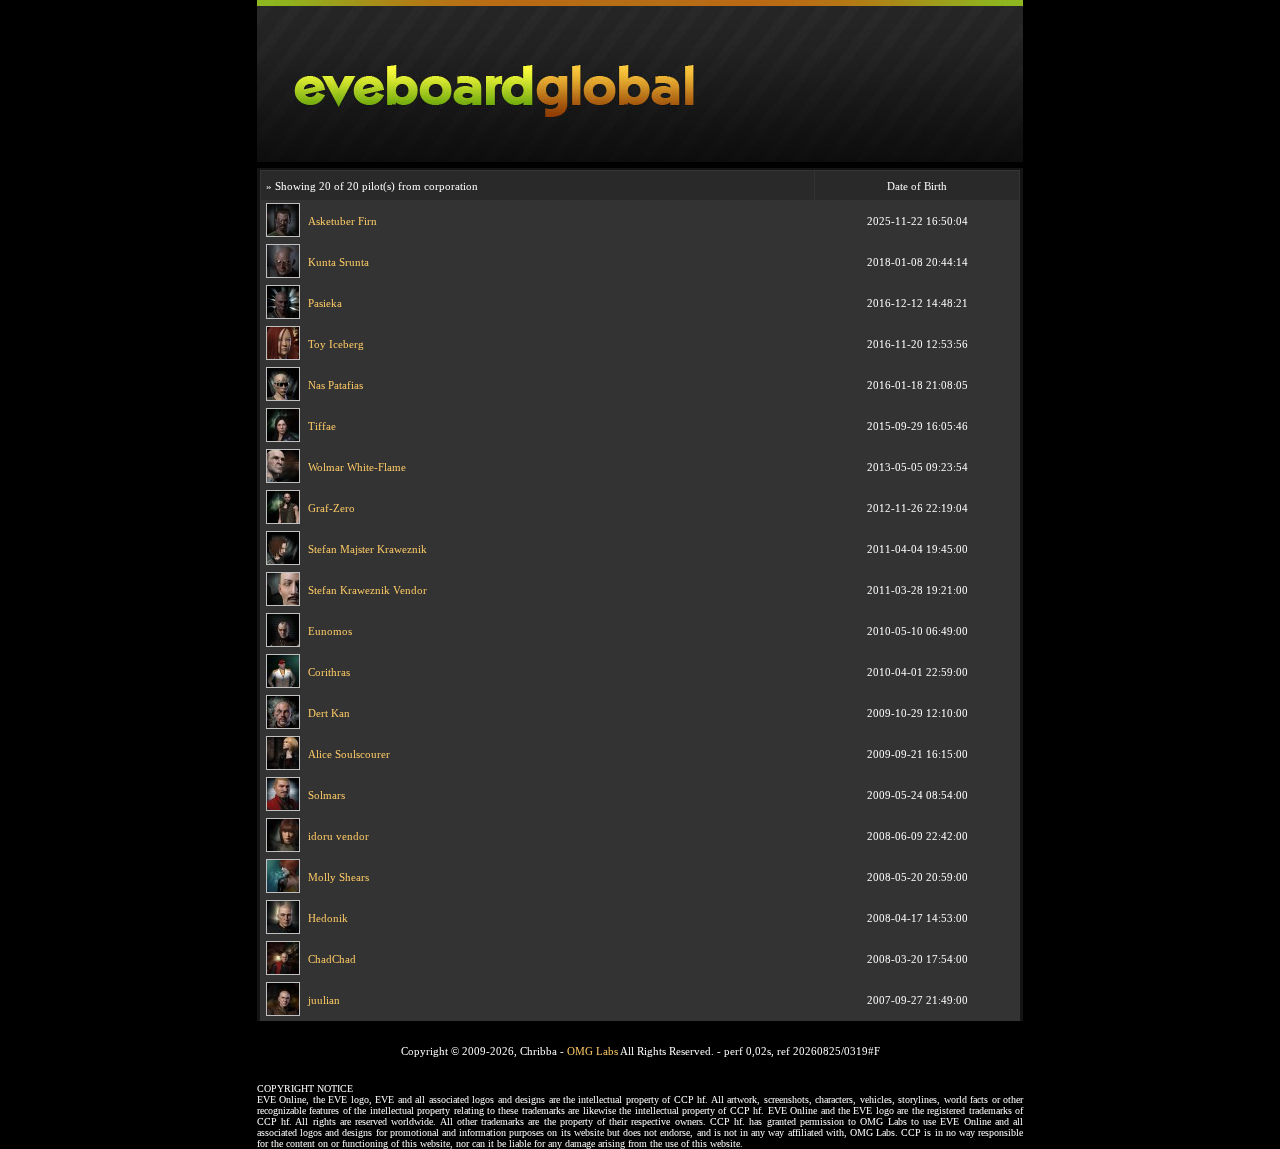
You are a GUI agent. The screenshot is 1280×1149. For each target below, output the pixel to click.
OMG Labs (592, 1051)
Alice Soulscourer (349, 754)
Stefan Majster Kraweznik (367, 549)
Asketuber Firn (342, 221)
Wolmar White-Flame (357, 467)
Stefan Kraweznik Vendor (367, 590)
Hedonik (328, 918)
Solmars (326, 795)
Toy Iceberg (336, 344)
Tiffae (322, 426)
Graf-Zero (331, 508)
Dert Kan (329, 713)
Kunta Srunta (338, 262)
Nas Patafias (335, 385)
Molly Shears (338, 877)
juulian (324, 1000)
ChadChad (332, 959)
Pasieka (325, 303)
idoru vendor (338, 836)
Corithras (329, 672)
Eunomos (330, 631)
